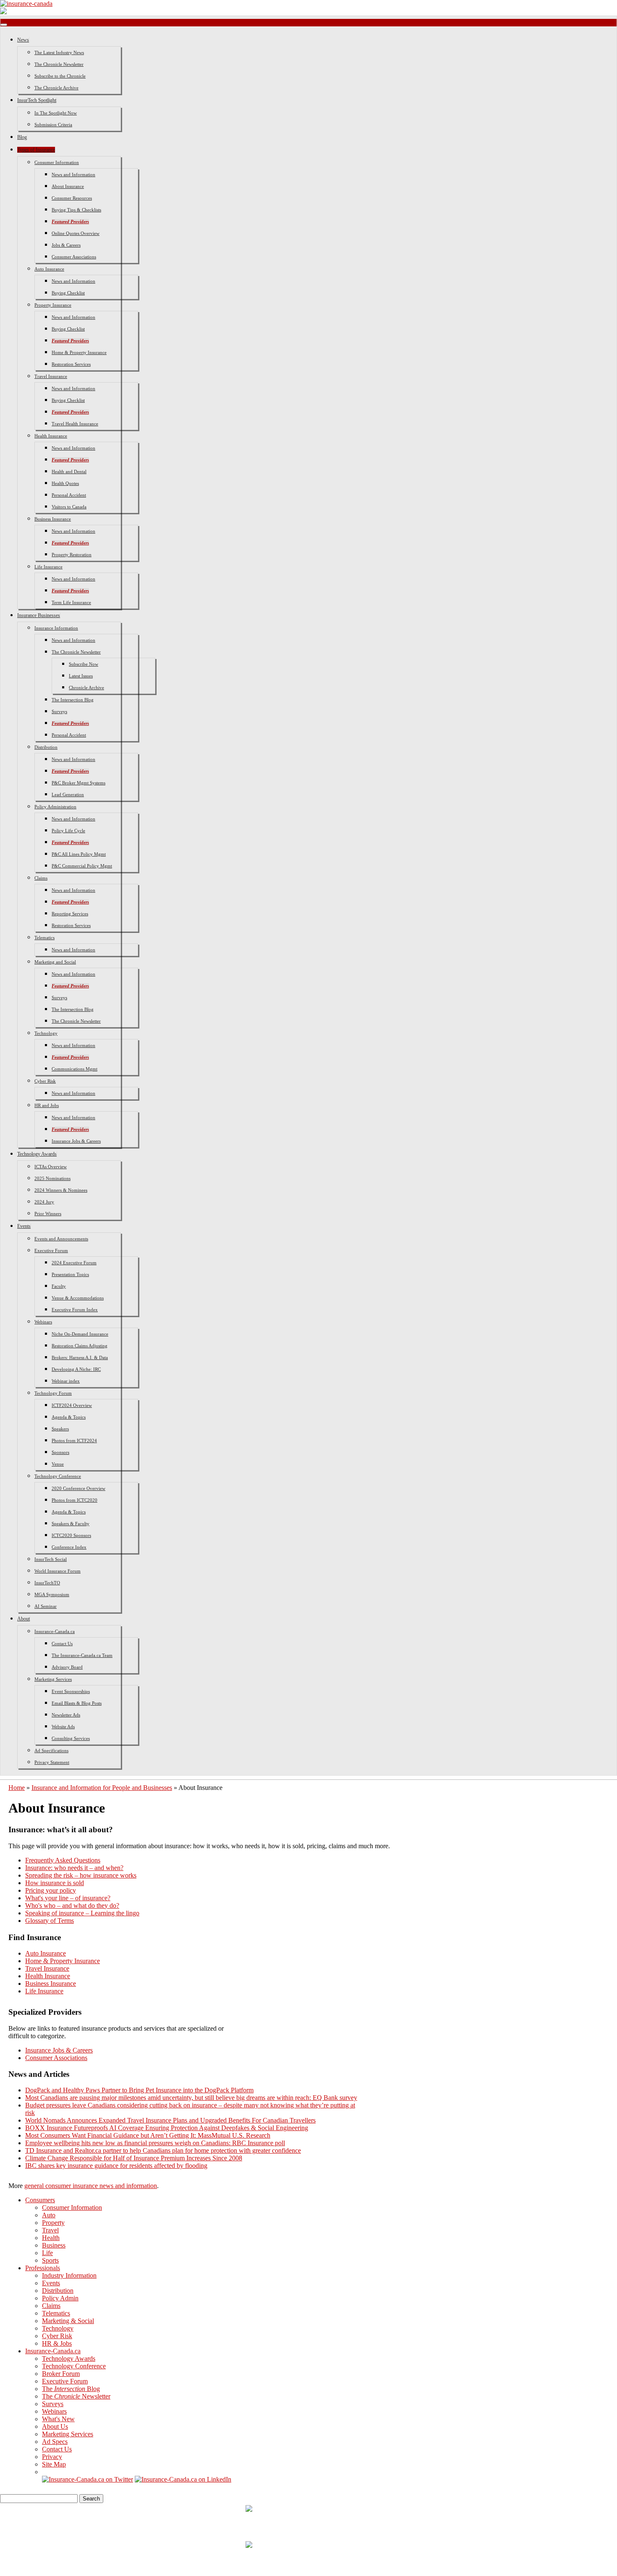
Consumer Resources (72, 198)
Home (17, 1788)
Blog (22, 137)
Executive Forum (51, 1250)
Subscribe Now (84, 664)
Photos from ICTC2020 (75, 1500)
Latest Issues (81, 676)
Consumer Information (57, 162)
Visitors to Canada (69, 507)
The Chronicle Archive (56, 88)
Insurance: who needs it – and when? (74, 1868)
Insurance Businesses (39, 615)
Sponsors (60, 1452)
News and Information (73, 175)
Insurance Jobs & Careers (76, 1141)
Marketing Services (53, 1679)
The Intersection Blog (73, 700)
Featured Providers (70, 221)
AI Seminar (46, 1606)
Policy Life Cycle (68, 831)
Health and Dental (69, 471)
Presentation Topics (70, 1274)
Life (47, 2253)
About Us (55, 2426)
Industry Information (69, 2275)
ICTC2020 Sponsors (71, 1535)
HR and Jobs (47, 1105)
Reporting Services (70, 914)
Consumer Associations (74, 257)
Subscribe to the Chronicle (60, 76)
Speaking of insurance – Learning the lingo (82, 1913)
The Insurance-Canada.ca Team (82, 1655)
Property (53, 2223)
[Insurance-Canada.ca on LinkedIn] (183, 2479)
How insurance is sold (55, 1883)
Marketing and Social (55, 962)
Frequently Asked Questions (63, 1860)
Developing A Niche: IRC (76, 1369)
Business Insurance (53, 519)
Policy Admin (60, 2298)
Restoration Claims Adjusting (80, 1346)
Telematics (44, 938)
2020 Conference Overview (78, 1488)
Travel (50, 2230)
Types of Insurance (36, 150)
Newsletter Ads (66, 1715)
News (23, 40)
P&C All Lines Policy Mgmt (79, 854)
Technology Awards (37, 1154)
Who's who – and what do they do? (72, 1905)
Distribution (46, 747)
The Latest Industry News (59, 52)
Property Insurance (53, 305)
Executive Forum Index (75, 1310)
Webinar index (66, 1381)
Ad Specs (55, 2442)
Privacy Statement (52, 1762)
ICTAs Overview (51, 1167)
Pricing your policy (51, 1890)
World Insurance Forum (58, 1571)
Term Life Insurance (71, 602)
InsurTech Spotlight (37, 100)
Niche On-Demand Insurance (80, 1334)
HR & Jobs (57, 2343)
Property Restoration (72, 555)
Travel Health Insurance (75, 424)
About (24, 1619)
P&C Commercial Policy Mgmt (82, 866)
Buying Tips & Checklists (76, 210)
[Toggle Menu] (4, 25)
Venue (58, 1464)
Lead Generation (68, 794)
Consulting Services (71, 1738)
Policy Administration (55, 807)
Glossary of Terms (50, 1921)
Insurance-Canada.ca (55, 1631)
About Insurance (68, 186)
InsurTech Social (51, 1559)
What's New (58, 2419)
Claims (41, 878)
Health (51, 2238)
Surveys (59, 711)
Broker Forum (61, 2374)
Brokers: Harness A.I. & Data (80, 1357)
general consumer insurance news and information (91, 2186)
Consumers (40, 2200)
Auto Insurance (49, 269)
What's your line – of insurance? (68, 1898)
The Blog (71, 2389)
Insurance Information (56, 628)
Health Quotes (65, 483)
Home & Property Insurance (79, 352)
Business (54, 2245)
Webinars (43, 1322)
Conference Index (69, 1547)
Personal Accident (69, 495)
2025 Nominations (52, 1178)
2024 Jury (44, 1202)
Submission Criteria (53, 125)
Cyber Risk (45, 1081)
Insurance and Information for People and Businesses (102, 1788)
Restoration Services (71, 364)
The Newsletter (76, 2396)
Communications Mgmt (75, 1069)
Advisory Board (67, 1667)
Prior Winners (48, 1214)
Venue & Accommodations (78, 1298)
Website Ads (63, 1727)
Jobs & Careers (66, 245)
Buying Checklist (68, 293)
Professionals (43, 2268)
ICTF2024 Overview (72, 1405)
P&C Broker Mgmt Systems (78, 783)
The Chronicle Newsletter (59, 64)
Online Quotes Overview (76, 233)
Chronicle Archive (86, 688)
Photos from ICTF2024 (74, 1440)
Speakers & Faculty (71, 1524)
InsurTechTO (47, 1583)
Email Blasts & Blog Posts (77, 1703)
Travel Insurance (51, 376)
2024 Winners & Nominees (61, 1190)
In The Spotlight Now (56, 113)
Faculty (59, 1286)
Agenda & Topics (69, 1417)
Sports (50, 2260)
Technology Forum (53, 1393)
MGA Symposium (52, 1594)
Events (24, 1226)
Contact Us (62, 1644)
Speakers (60, 1429)
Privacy (52, 2457)
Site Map (54, 2464)
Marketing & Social (68, 2321)
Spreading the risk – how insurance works (81, 1875)
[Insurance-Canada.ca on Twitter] (88, 2479)
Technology (46, 1033)
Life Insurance (48, 567)
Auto (49, 2215)
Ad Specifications (51, 1750)
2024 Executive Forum (74, 1263)
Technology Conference (58, 1476)
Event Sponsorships (71, 1691)
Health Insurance (51, 436)
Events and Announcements (61, 1239)
